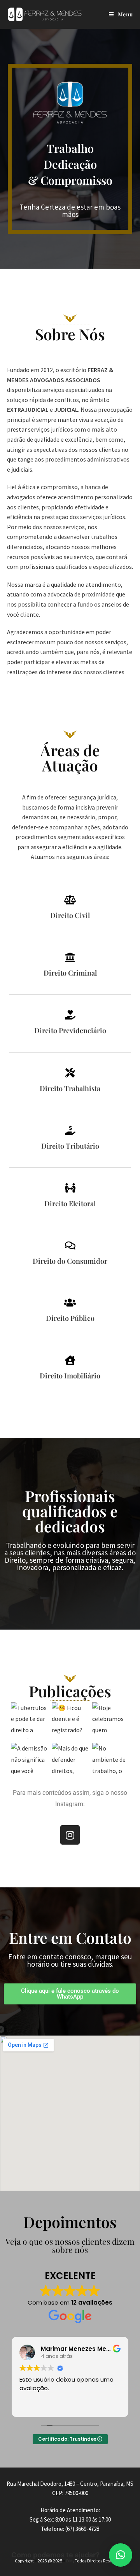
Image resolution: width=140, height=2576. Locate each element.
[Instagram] (70, 1835)
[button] (121, 2555)
